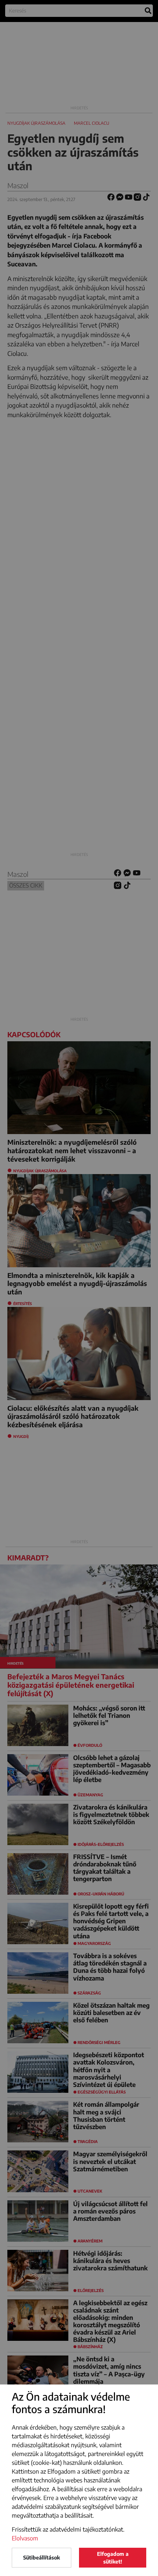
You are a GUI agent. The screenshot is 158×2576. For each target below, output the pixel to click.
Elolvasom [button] (25, 2538)
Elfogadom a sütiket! (113, 2558)
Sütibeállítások (42, 2557)
